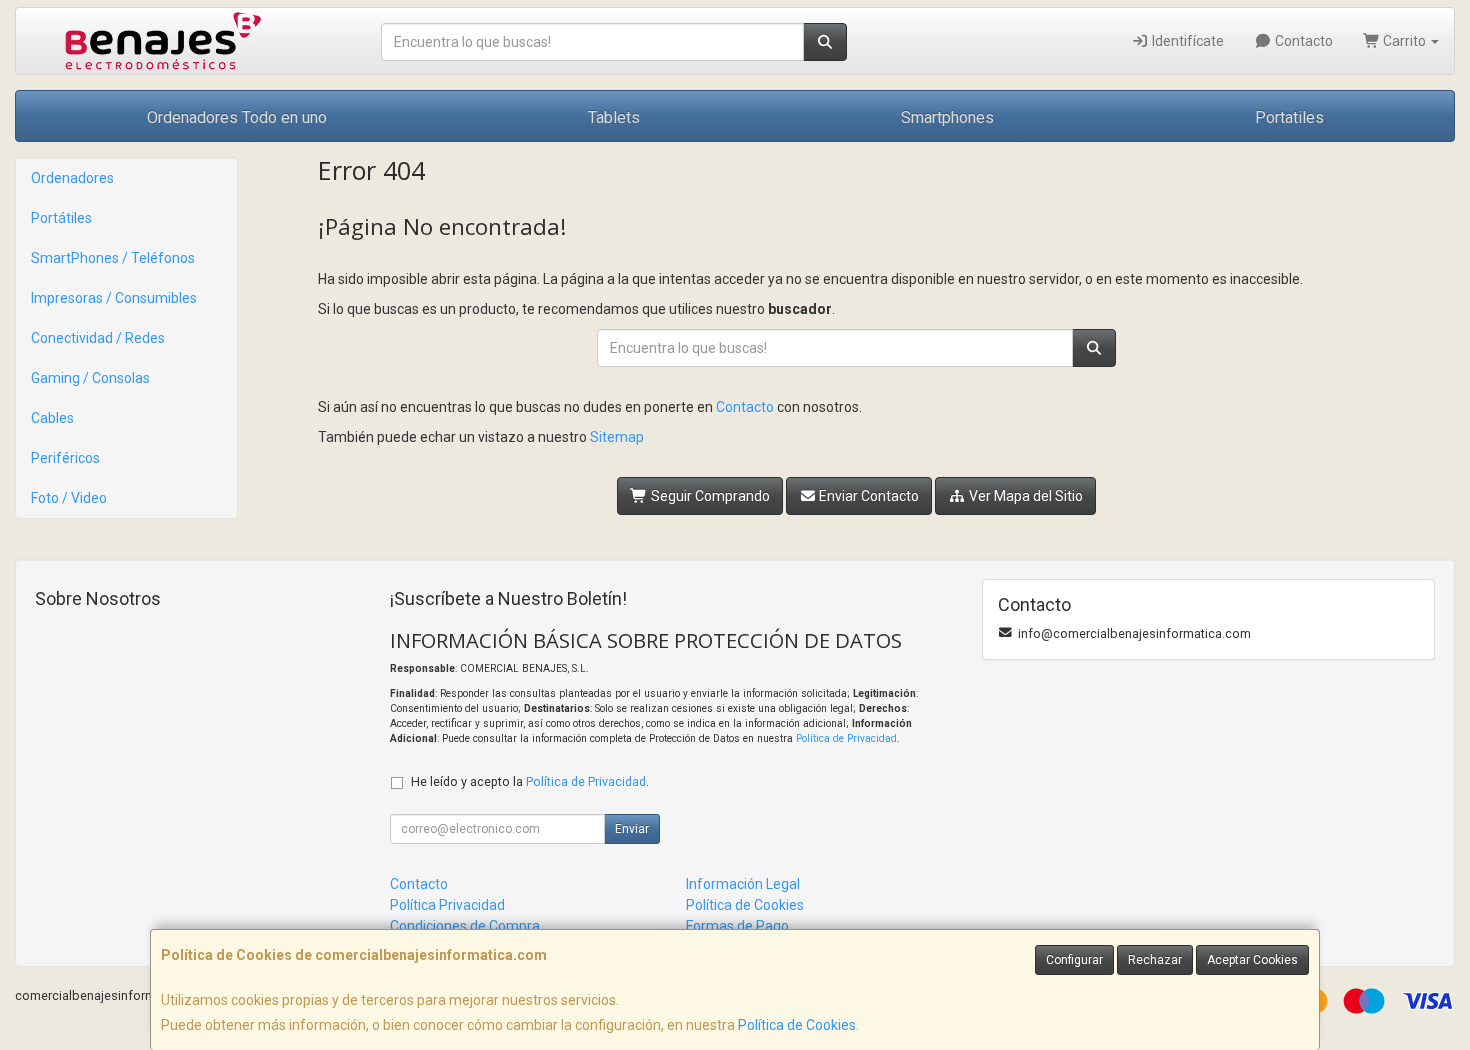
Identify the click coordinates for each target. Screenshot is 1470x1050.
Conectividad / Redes (98, 338)
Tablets (614, 117)
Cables (52, 418)
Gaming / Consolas (90, 378)
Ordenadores (72, 178)
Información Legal (743, 884)
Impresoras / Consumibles (114, 298)
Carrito (1404, 41)
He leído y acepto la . (530, 781)
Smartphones (947, 117)
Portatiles (1289, 117)
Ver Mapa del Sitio (1024, 496)
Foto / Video (69, 498)
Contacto (1302, 41)
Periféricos (65, 458)
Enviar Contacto (867, 496)
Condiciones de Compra (465, 926)
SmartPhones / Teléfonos (113, 258)
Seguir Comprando (709, 496)
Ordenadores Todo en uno (237, 117)
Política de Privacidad (846, 738)
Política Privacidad (447, 905)
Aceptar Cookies (1252, 960)
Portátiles (61, 218)
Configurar (1074, 960)
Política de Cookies (797, 1025)
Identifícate (1186, 41)
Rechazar (1155, 960)
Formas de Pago (737, 926)
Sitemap (617, 437)
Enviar (632, 829)
